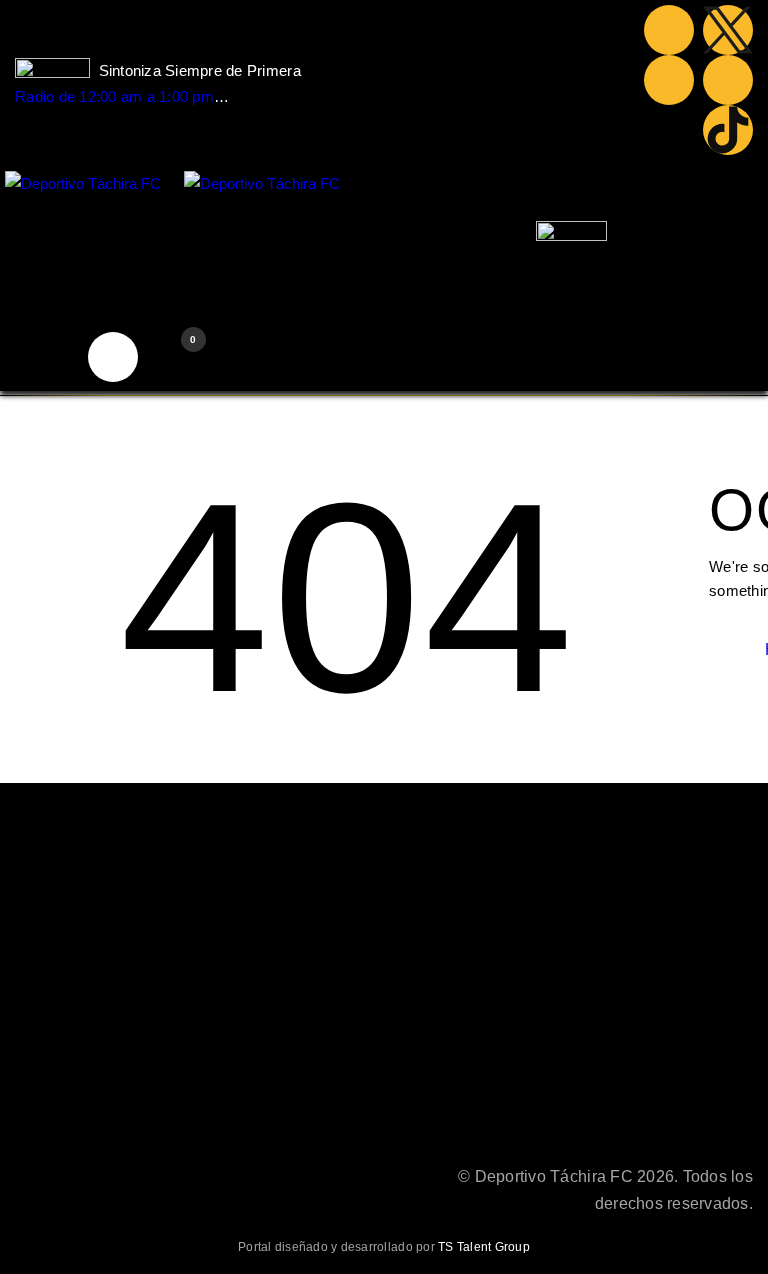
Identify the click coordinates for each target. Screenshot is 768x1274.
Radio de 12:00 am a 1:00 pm (114, 96)
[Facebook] (669, 30)
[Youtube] (669, 80)
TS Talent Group (484, 1247)
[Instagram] (728, 80)
